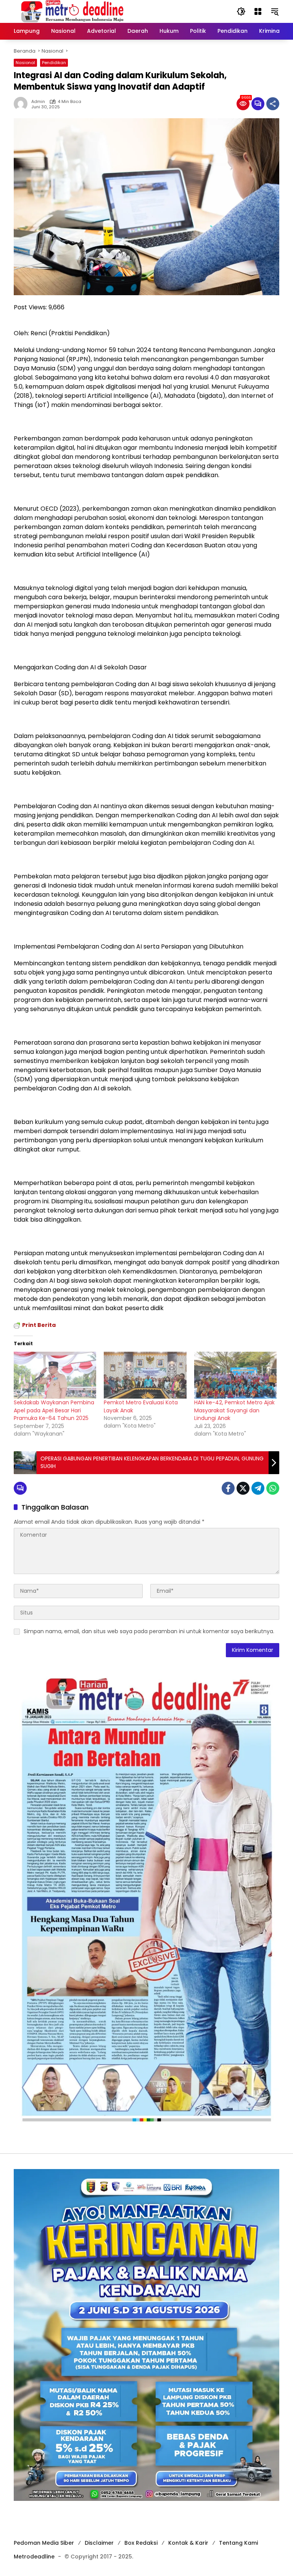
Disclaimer (99, 2543)
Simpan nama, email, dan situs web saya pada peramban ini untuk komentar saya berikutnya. (149, 1631)
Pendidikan (54, 63)
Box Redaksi (141, 2543)
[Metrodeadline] (71, 11)
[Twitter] (243, 1488)
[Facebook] (228, 1488)
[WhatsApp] (273, 1488)
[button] (241, 11)
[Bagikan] (273, 104)
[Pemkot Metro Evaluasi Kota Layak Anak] (145, 1375)
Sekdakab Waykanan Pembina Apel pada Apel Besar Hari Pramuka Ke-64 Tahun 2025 (54, 1410)
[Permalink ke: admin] (23, 104)
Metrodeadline (34, 2557)
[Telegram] (258, 1488)
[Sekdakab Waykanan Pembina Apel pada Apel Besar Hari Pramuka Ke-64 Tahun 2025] (55, 1375)
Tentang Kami (238, 2543)
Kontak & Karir (188, 2543)
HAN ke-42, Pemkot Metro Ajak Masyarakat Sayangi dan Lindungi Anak (234, 1410)
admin (38, 102)
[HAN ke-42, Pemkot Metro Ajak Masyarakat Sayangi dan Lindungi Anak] (235, 1375)
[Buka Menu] (258, 11)
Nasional (25, 63)
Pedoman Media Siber (44, 2543)
